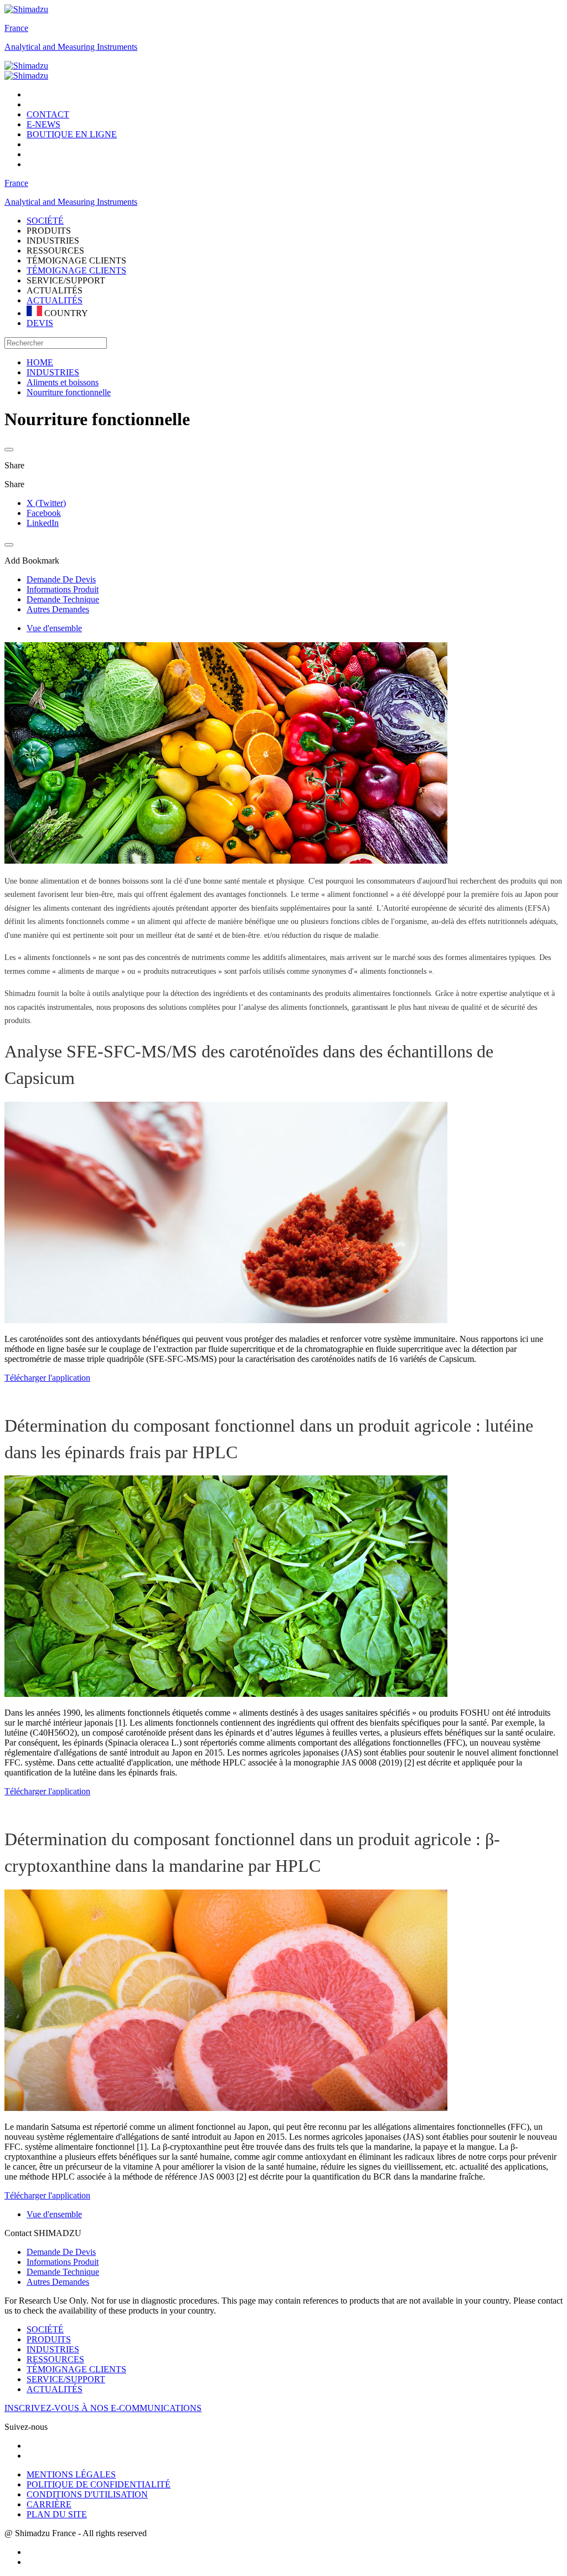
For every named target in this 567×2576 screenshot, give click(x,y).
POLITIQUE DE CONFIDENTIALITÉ (99, 2484)
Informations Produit (63, 2262)
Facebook (44, 513)
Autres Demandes (58, 2282)
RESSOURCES (55, 2359)
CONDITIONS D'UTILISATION (87, 2494)
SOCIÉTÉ (45, 2329)
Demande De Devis (61, 2252)
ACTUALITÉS (55, 300)
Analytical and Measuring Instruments (71, 47)
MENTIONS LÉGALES (71, 2474)
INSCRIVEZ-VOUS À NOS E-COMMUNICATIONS (103, 2408)
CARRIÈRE (49, 2504)
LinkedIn (43, 523)
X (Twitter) (46, 503)
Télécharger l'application (47, 1378)
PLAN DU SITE (57, 2514)
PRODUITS (49, 2339)
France (16, 28)
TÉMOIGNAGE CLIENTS (76, 270)
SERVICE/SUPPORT (66, 2379)
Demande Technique (63, 2272)
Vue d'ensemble (54, 628)
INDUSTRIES (53, 2349)
